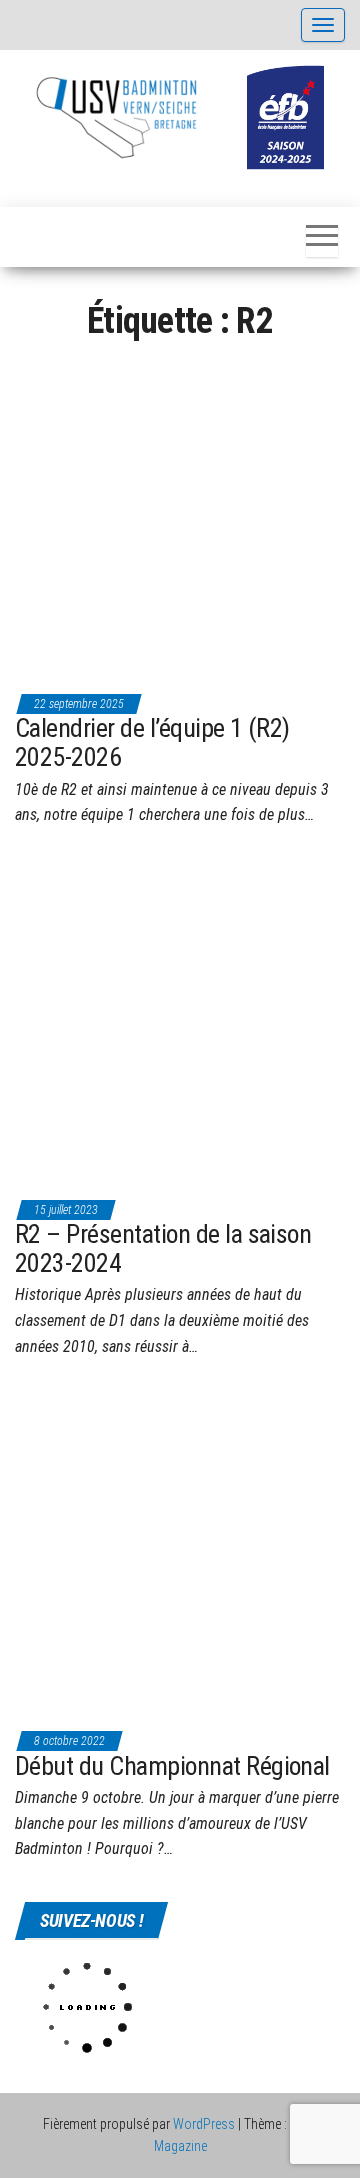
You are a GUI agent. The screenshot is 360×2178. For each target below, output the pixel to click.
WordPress (204, 2124)
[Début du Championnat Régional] (180, 1553)
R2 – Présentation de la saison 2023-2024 (163, 1248)
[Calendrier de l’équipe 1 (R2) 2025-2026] (180, 516)
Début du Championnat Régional (172, 1766)
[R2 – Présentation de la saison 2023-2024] (180, 1021)
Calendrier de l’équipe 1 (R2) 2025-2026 (152, 742)
